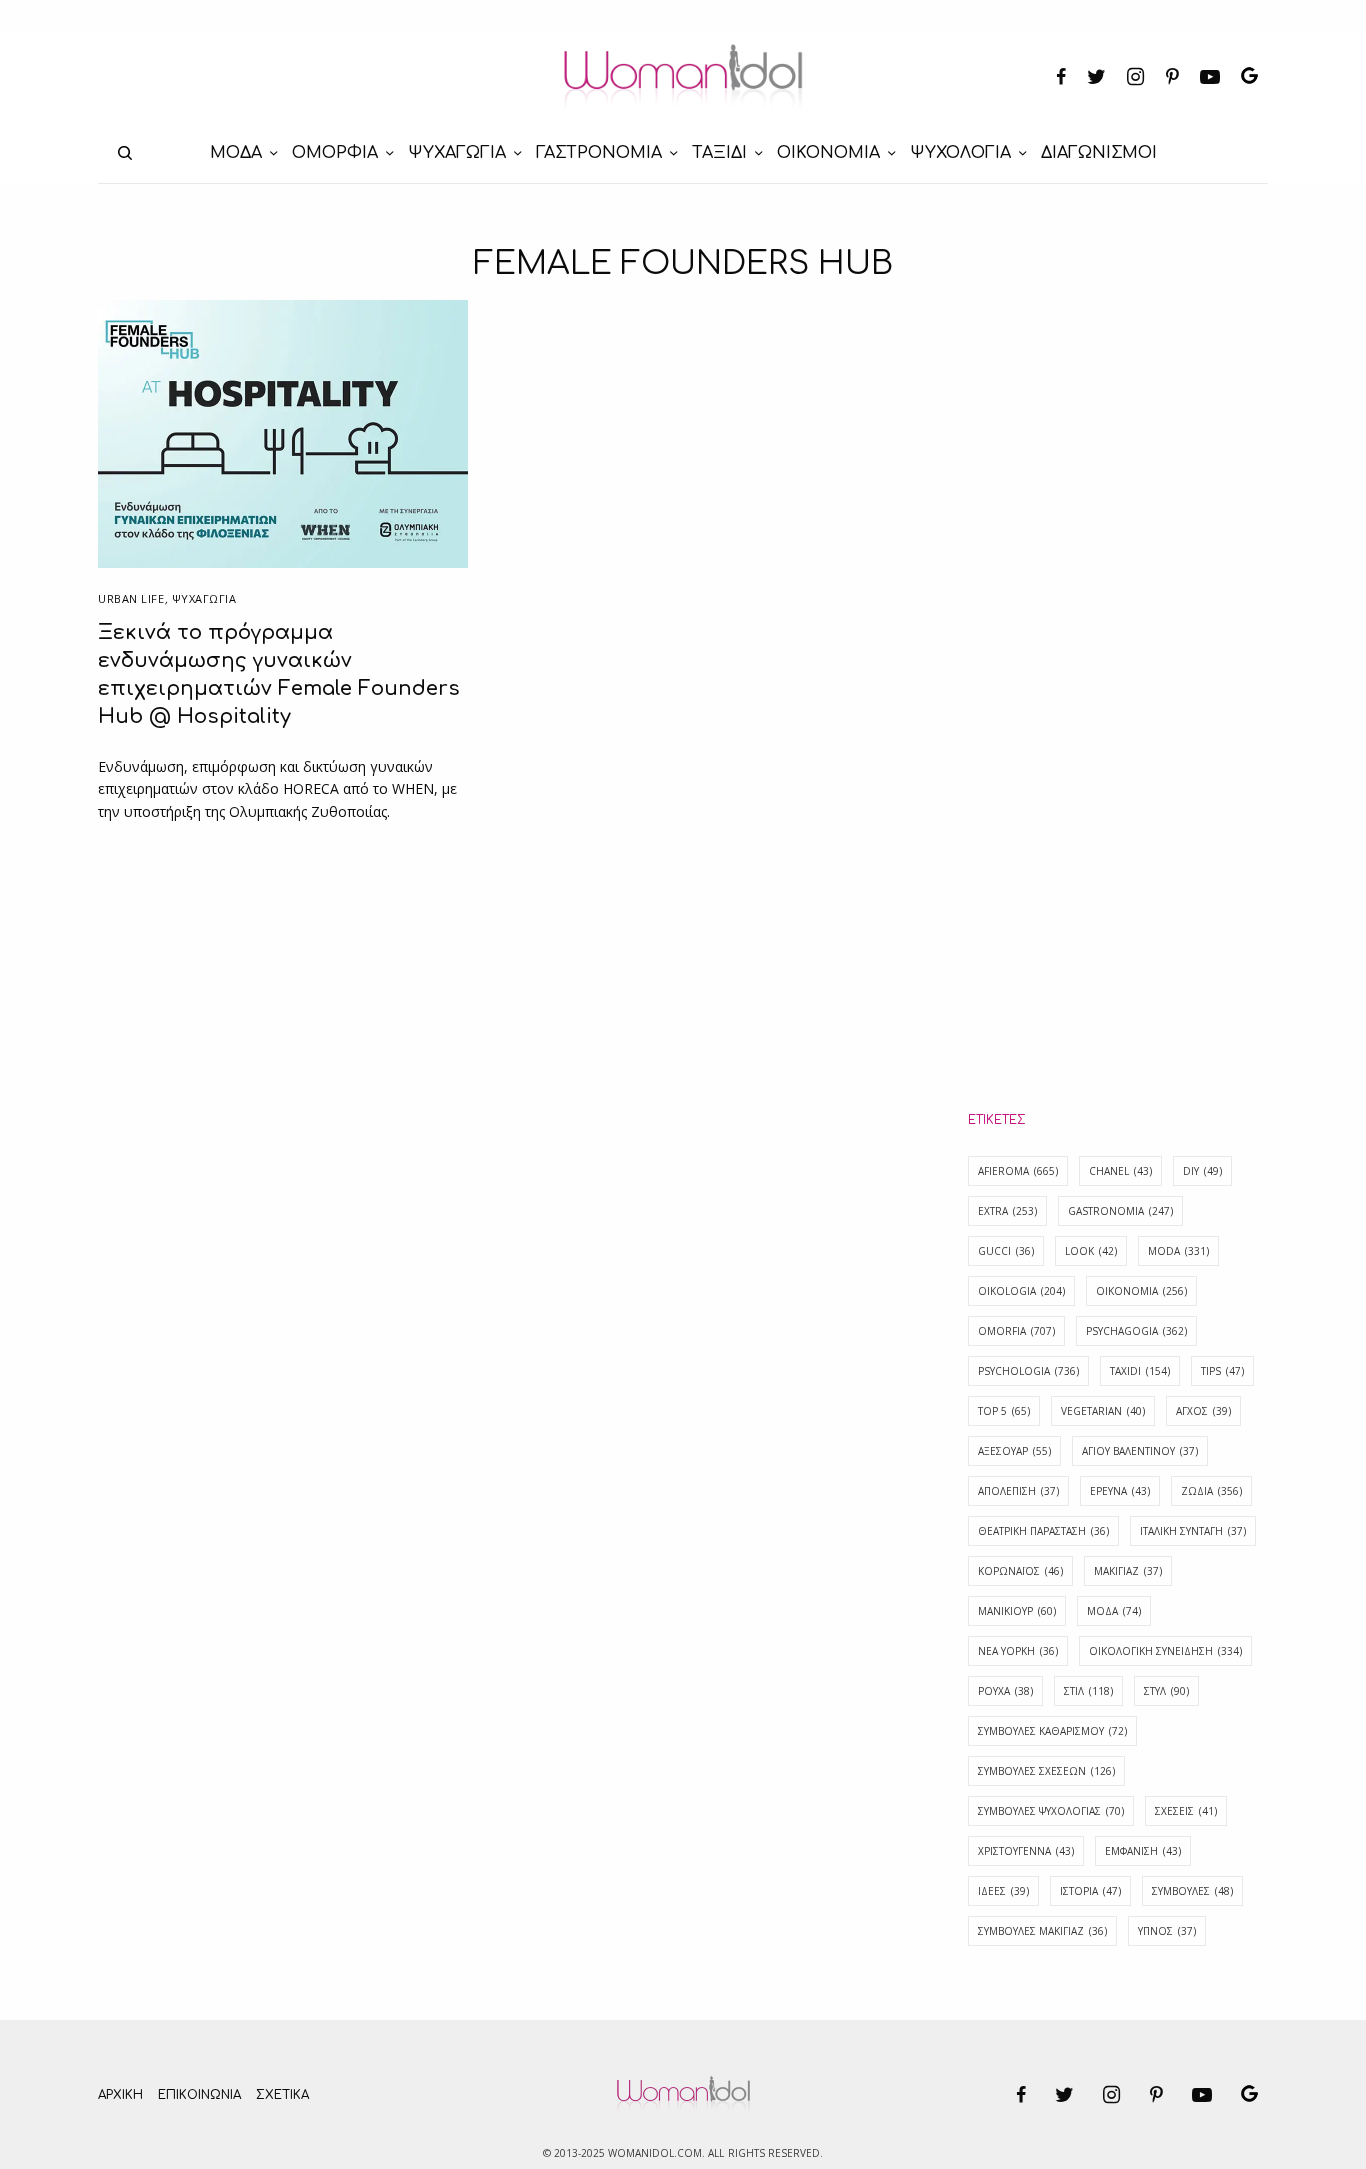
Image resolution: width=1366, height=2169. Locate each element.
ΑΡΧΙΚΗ (120, 2095)
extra (1007, 1211)
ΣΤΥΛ (1166, 1691)
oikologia (1021, 1291)
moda (1178, 1251)
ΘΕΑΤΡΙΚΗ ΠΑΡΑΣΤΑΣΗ (1043, 1531)
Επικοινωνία (199, 2095)
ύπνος (1167, 1931)
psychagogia (1136, 1331)
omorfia (1016, 1331)
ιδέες (1003, 1891)
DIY (1202, 1171)
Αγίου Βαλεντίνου (1140, 1451)
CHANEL (1120, 1171)
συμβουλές (1192, 1891)
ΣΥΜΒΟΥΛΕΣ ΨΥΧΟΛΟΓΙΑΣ (1051, 1811)
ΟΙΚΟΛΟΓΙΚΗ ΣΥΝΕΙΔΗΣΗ (1165, 1651)
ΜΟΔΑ (1114, 1611)
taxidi (1140, 1371)
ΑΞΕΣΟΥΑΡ (1014, 1451)
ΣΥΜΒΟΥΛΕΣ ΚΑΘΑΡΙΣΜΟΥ (1052, 1731)
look (1091, 1251)
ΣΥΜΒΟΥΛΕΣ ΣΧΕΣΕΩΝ (1046, 1771)
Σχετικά (282, 2095)
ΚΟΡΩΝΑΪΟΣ (1020, 1571)
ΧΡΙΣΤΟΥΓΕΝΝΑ (1026, 1851)
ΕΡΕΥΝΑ (1120, 1491)
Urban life (131, 598)
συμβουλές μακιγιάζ (1042, 1931)
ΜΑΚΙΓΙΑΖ (1128, 1571)
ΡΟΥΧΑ (1005, 1691)
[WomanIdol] (683, 78)
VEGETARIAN (1103, 1411)
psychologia (1028, 1371)
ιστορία (1090, 1891)
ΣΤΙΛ (1088, 1691)
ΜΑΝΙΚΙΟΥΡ (1017, 1611)
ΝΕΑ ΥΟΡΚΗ (1018, 1651)
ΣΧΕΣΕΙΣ (1186, 1811)
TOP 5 (1004, 1411)
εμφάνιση (1143, 1851)
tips (1222, 1371)
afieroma (1018, 1171)
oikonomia (1141, 1291)
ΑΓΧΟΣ (1203, 1411)
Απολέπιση (1018, 1491)
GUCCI (1006, 1251)
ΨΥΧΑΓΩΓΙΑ (204, 598)
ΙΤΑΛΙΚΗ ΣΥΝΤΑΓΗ (1193, 1531)
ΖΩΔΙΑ (1211, 1491)
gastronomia (1120, 1211)
